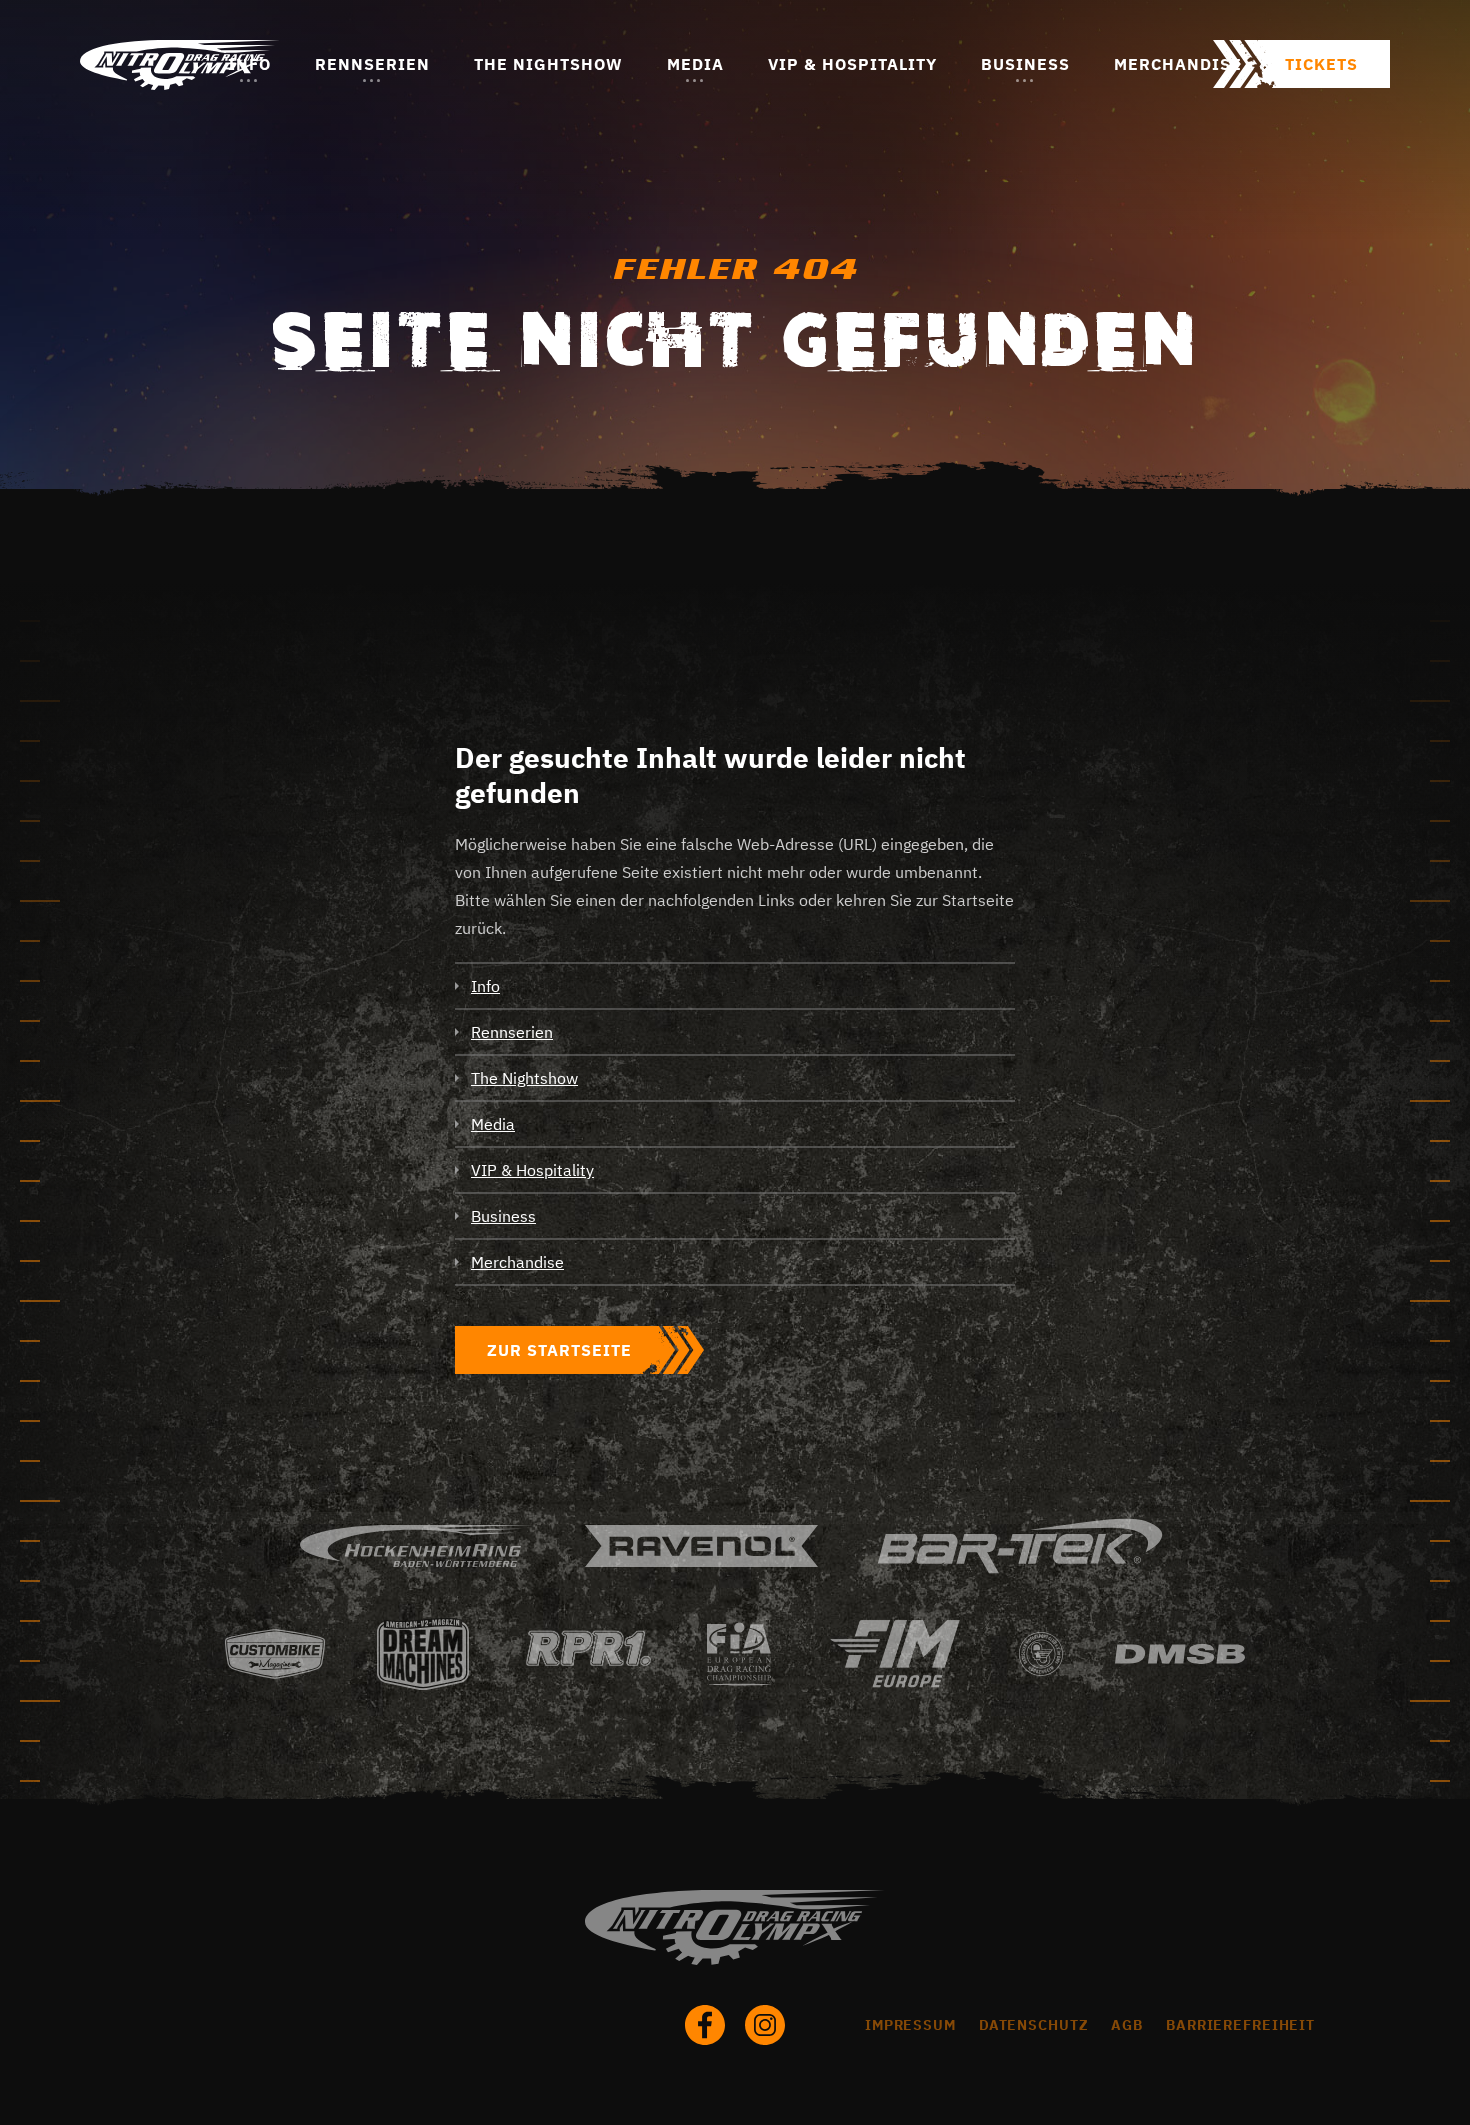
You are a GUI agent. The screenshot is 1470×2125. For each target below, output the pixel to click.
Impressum (910, 2025)
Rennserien (372, 64)
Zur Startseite (559, 1350)
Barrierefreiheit (1240, 2025)
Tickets (1321, 64)
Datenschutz (1034, 2025)
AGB (1127, 2025)
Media (695, 64)
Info (249, 64)
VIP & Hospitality (852, 64)
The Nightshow (548, 64)
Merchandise (1178, 64)
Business (1025, 64)
